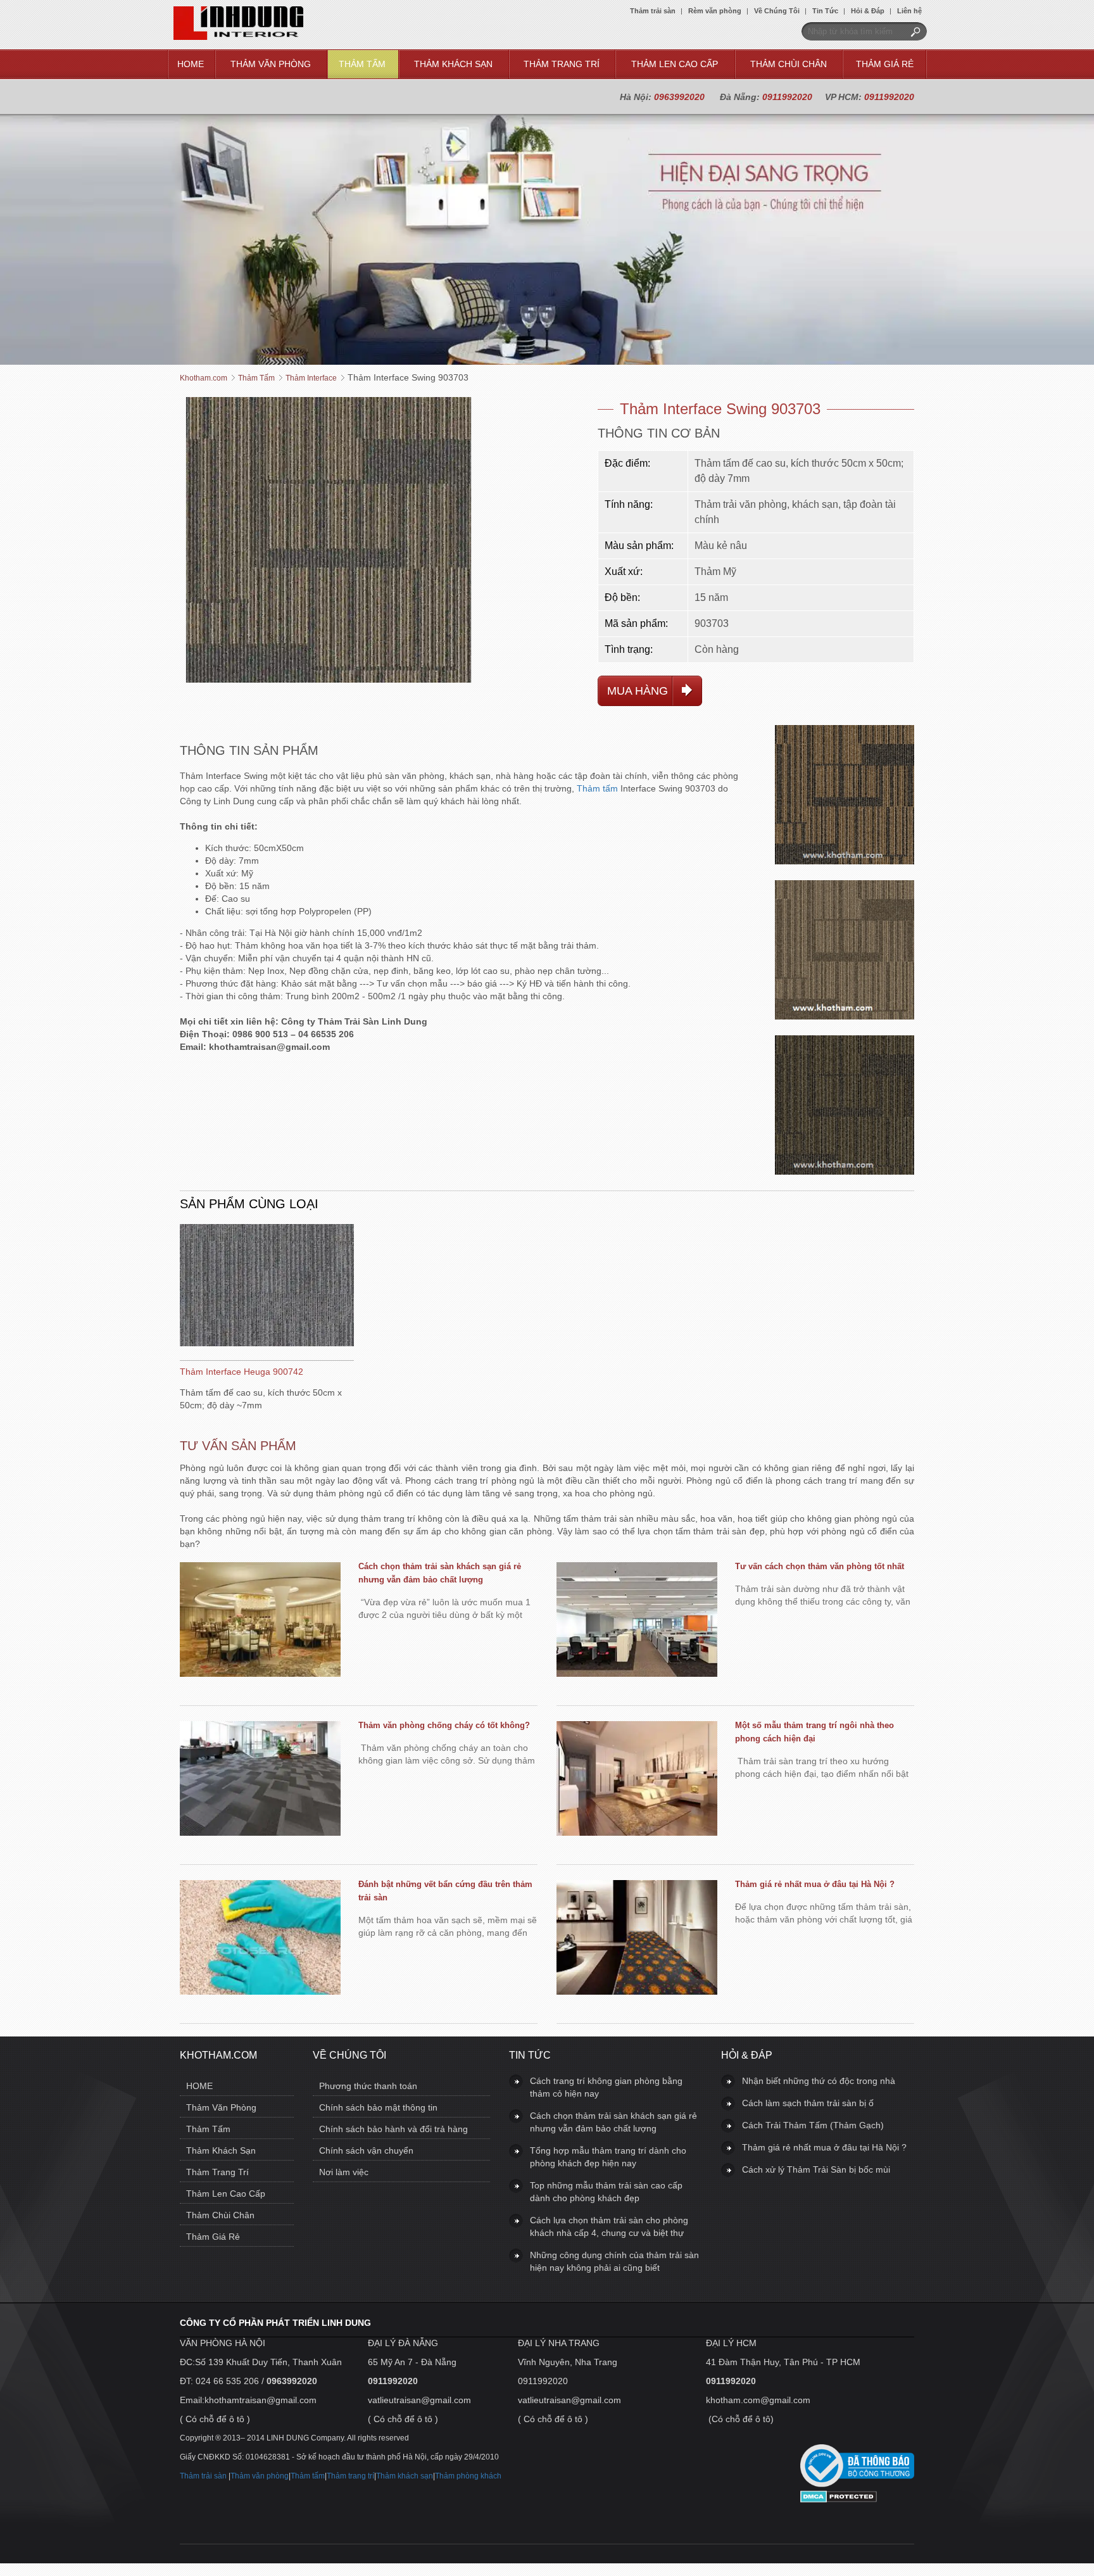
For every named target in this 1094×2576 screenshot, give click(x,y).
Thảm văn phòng (260, 2476)
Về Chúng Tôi (777, 11)
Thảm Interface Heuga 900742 (242, 1372)
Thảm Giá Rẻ (885, 64)
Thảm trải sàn (653, 11)
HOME (191, 64)
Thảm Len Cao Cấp (675, 64)
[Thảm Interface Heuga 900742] (267, 1287)
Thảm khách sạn (405, 2476)
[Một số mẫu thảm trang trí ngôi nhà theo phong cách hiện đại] (637, 1780)
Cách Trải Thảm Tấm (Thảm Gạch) (813, 2125)
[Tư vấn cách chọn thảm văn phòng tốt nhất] (637, 1621)
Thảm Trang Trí (562, 64)
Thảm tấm (597, 788)
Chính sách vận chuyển (366, 2150)
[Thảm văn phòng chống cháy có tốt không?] (260, 1780)
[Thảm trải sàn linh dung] (238, 37)
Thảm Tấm (362, 64)
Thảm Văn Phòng (271, 64)
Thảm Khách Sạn (453, 64)
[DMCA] (839, 2499)
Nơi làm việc (344, 2172)
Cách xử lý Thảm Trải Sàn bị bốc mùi (816, 2169)
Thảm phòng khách (468, 2476)
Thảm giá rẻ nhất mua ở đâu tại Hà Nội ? (815, 1884)
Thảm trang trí (350, 2476)
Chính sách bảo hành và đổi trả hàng (393, 2129)
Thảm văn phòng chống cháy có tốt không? (444, 1725)
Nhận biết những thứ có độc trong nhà (819, 2081)
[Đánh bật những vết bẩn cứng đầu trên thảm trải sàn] (260, 1939)
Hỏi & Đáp (868, 11)
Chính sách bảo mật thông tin (378, 2107)
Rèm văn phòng (715, 11)
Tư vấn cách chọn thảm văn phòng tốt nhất (820, 1566)
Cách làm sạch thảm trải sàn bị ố (808, 2103)
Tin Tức (825, 11)
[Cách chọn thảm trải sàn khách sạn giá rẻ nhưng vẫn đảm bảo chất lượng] (260, 1621)
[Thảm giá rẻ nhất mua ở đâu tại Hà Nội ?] (637, 1939)
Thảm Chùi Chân (789, 64)
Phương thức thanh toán (368, 2086)
